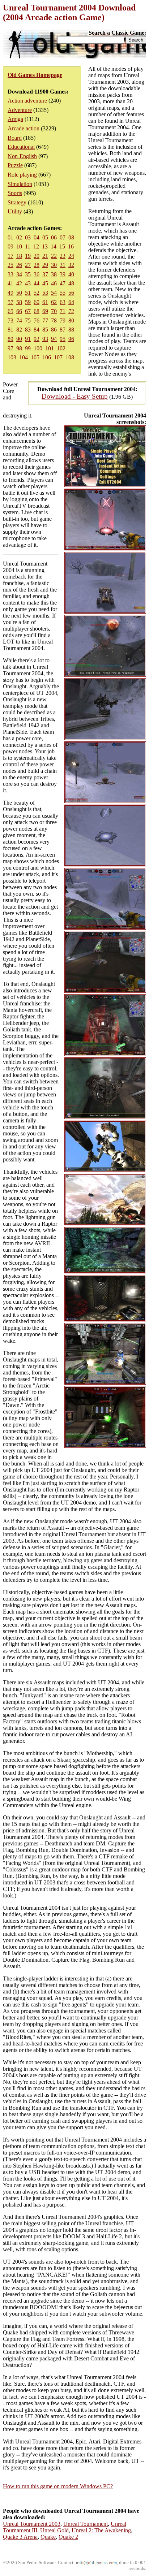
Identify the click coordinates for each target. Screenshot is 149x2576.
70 (54, 311)
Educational (21, 147)
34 (19, 274)
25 (10, 265)
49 (10, 293)
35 (28, 274)
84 (37, 330)
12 (36, 246)
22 (54, 256)
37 (45, 274)
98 (19, 348)
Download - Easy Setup (75, 396)
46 (54, 283)
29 (45, 265)
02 (19, 237)
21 (45, 256)
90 (19, 339)
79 (63, 321)
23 (63, 256)
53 (45, 293)
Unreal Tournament (86, 2524)
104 (24, 357)
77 (45, 321)
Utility (15, 211)
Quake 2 (68, 2537)
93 (45, 339)
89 (10, 339)
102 (61, 348)
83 (28, 330)
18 (19, 256)
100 (38, 348)
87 (63, 330)
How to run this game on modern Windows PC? (58, 2486)
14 (54, 246)
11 (28, 246)
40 (71, 274)
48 (71, 283)
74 (19, 321)
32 (71, 265)
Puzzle (15, 165)
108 (70, 357)
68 (37, 311)
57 (10, 302)
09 (10, 246)
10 (19, 246)
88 (71, 330)
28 (37, 265)
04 (37, 237)
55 (63, 293)
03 (28, 237)
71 (63, 311)
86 (54, 330)
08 (71, 237)
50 (19, 293)
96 (71, 339)
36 (37, 274)
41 (10, 283)
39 (63, 274)
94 (54, 339)
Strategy (17, 202)
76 (37, 321)
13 (45, 246)
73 (10, 321)
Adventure (20, 110)
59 (28, 302)
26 (19, 265)
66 (19, 311)
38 (54, 274)
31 (63, 265)
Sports (15, 193)
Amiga (15, 119)
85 (45, 330)
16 (71, 246)
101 (50, 348)
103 (12, 357)
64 (71, 302)
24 (71, 256)
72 (71, 311)
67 (28, 311)
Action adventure (27, 101)
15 (62, 246)
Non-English (22, 156)
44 (37, 283)
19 (28, 256)
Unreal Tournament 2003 (32, 2524)
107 (58, 357)
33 (10, 274)
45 (45, 283)
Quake (48, 2537)
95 (63, 339)
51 (28, 293)
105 (35, 357)
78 (54, 321)
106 (47, 357)
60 (37, 302)
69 (45, 311)
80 (71, 321)
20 (37, 256)
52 (37, 293)
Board (15, 138)
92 (37, 339)
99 (28, 348)
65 (10, 311)
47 (63, 283)
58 (19, 302)
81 (10, 330)
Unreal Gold (54, 2530)
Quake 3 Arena (20, 2537)
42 (19, 283)
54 (54, 293)
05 (45, 237)
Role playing (22, 175)
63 (63, 302)
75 (28, 321)
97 (10, 348)
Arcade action (24, 128)
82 (19, 330)
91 (28, 339)
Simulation (20, 184)
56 (71, 293)
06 (54, 237)
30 (54, 265)
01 (10, 237)
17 (10, 256)
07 (63, 237)
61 (45, 302)
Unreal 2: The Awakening (101, 2530)
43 (28, 283)
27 (28, 265)
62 (54, 302)
